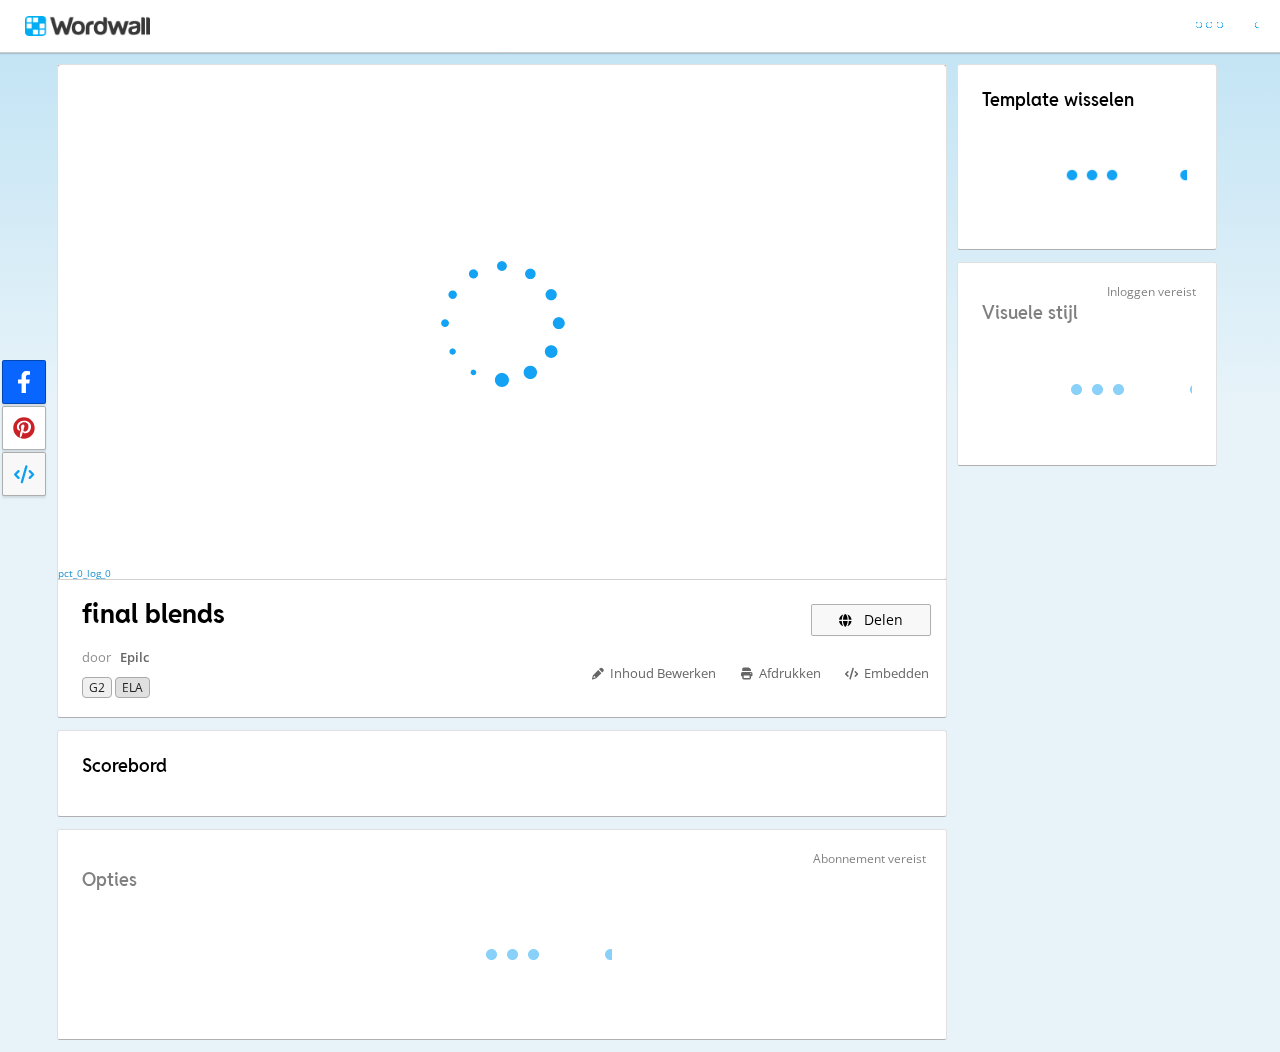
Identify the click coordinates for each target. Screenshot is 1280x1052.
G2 (97, 687)
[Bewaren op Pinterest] (24, 428)
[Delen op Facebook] (24, 382)
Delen (881, 619)
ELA (132, 687)
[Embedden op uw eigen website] (24, 474)
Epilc (134, 657)
